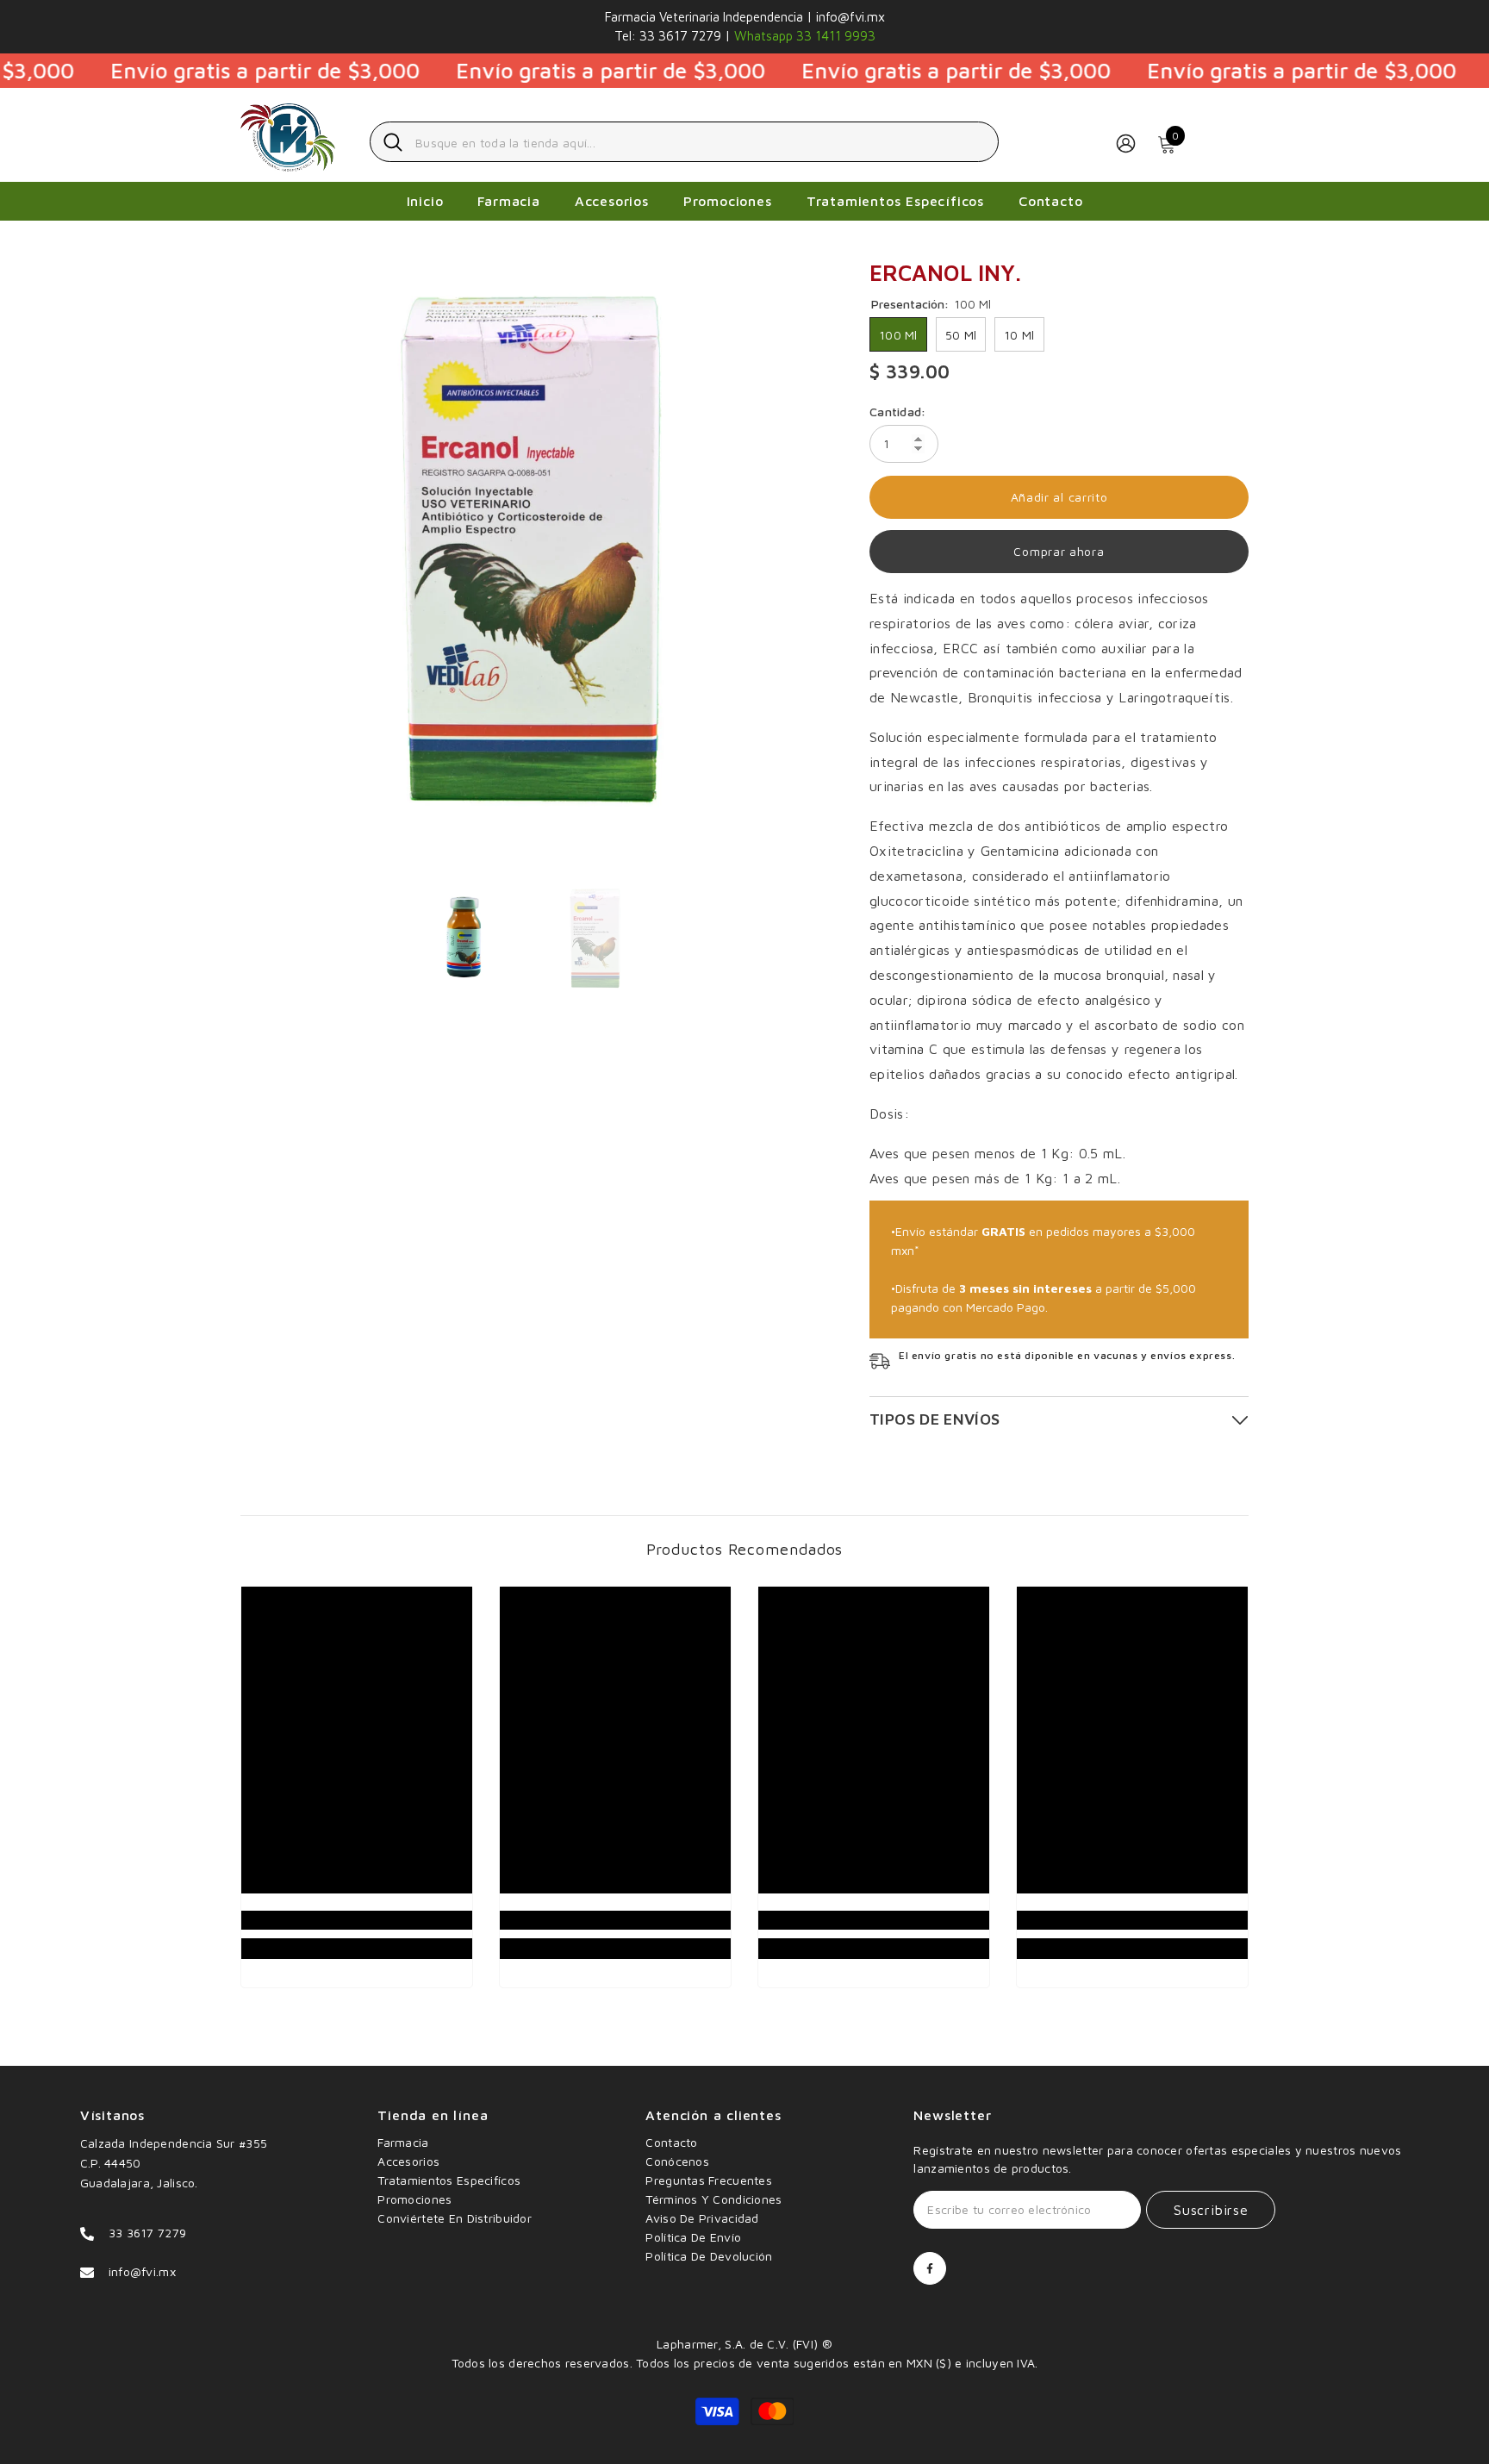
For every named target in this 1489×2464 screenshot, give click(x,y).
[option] (530, 549)
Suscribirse (1211, 2210)
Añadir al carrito (1059, 497)
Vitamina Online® (744, 2325)
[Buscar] (684, 142)
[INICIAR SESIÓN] (1126, 143)
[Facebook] (930, 2268)
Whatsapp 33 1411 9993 (803, 36)
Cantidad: (898, 412)
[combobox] (700, 142)
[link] (357, 1920)
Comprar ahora (1059, 551)
